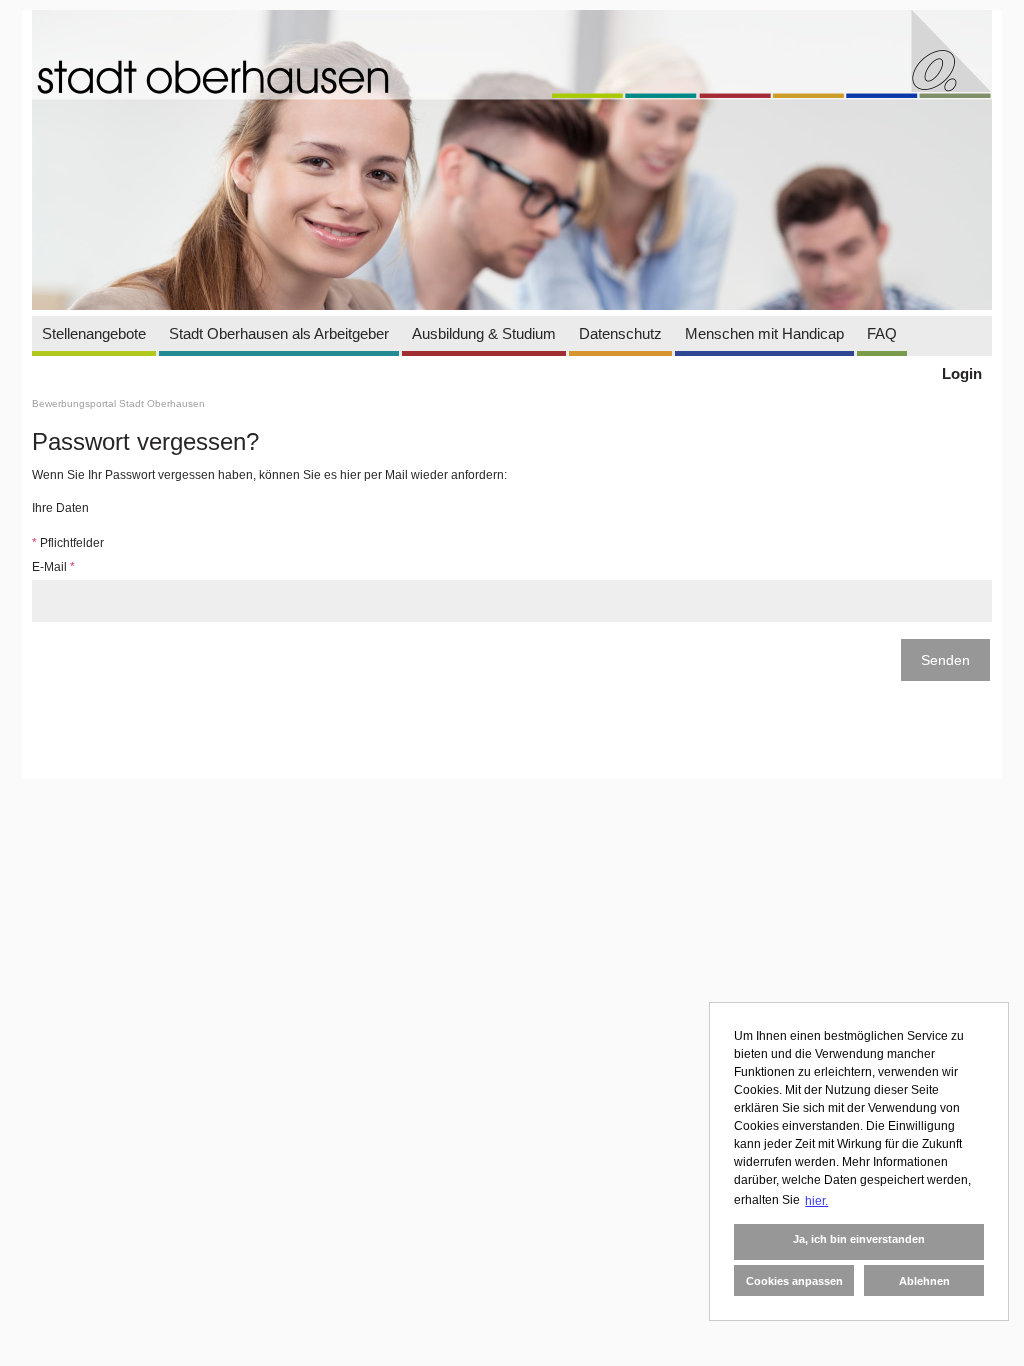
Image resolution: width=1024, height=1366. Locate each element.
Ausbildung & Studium (484, 333)
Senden (945, 660)
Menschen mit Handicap (764, 333)
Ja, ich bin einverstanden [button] (859, 1239)
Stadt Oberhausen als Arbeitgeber (279, 333)
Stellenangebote (94, 333)
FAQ (882, 333)
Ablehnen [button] (924, 1281)
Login (962, 373)
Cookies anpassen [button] (794, 1281)
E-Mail (53, 567)
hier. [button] (816, 1201)
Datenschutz (620, 333)
